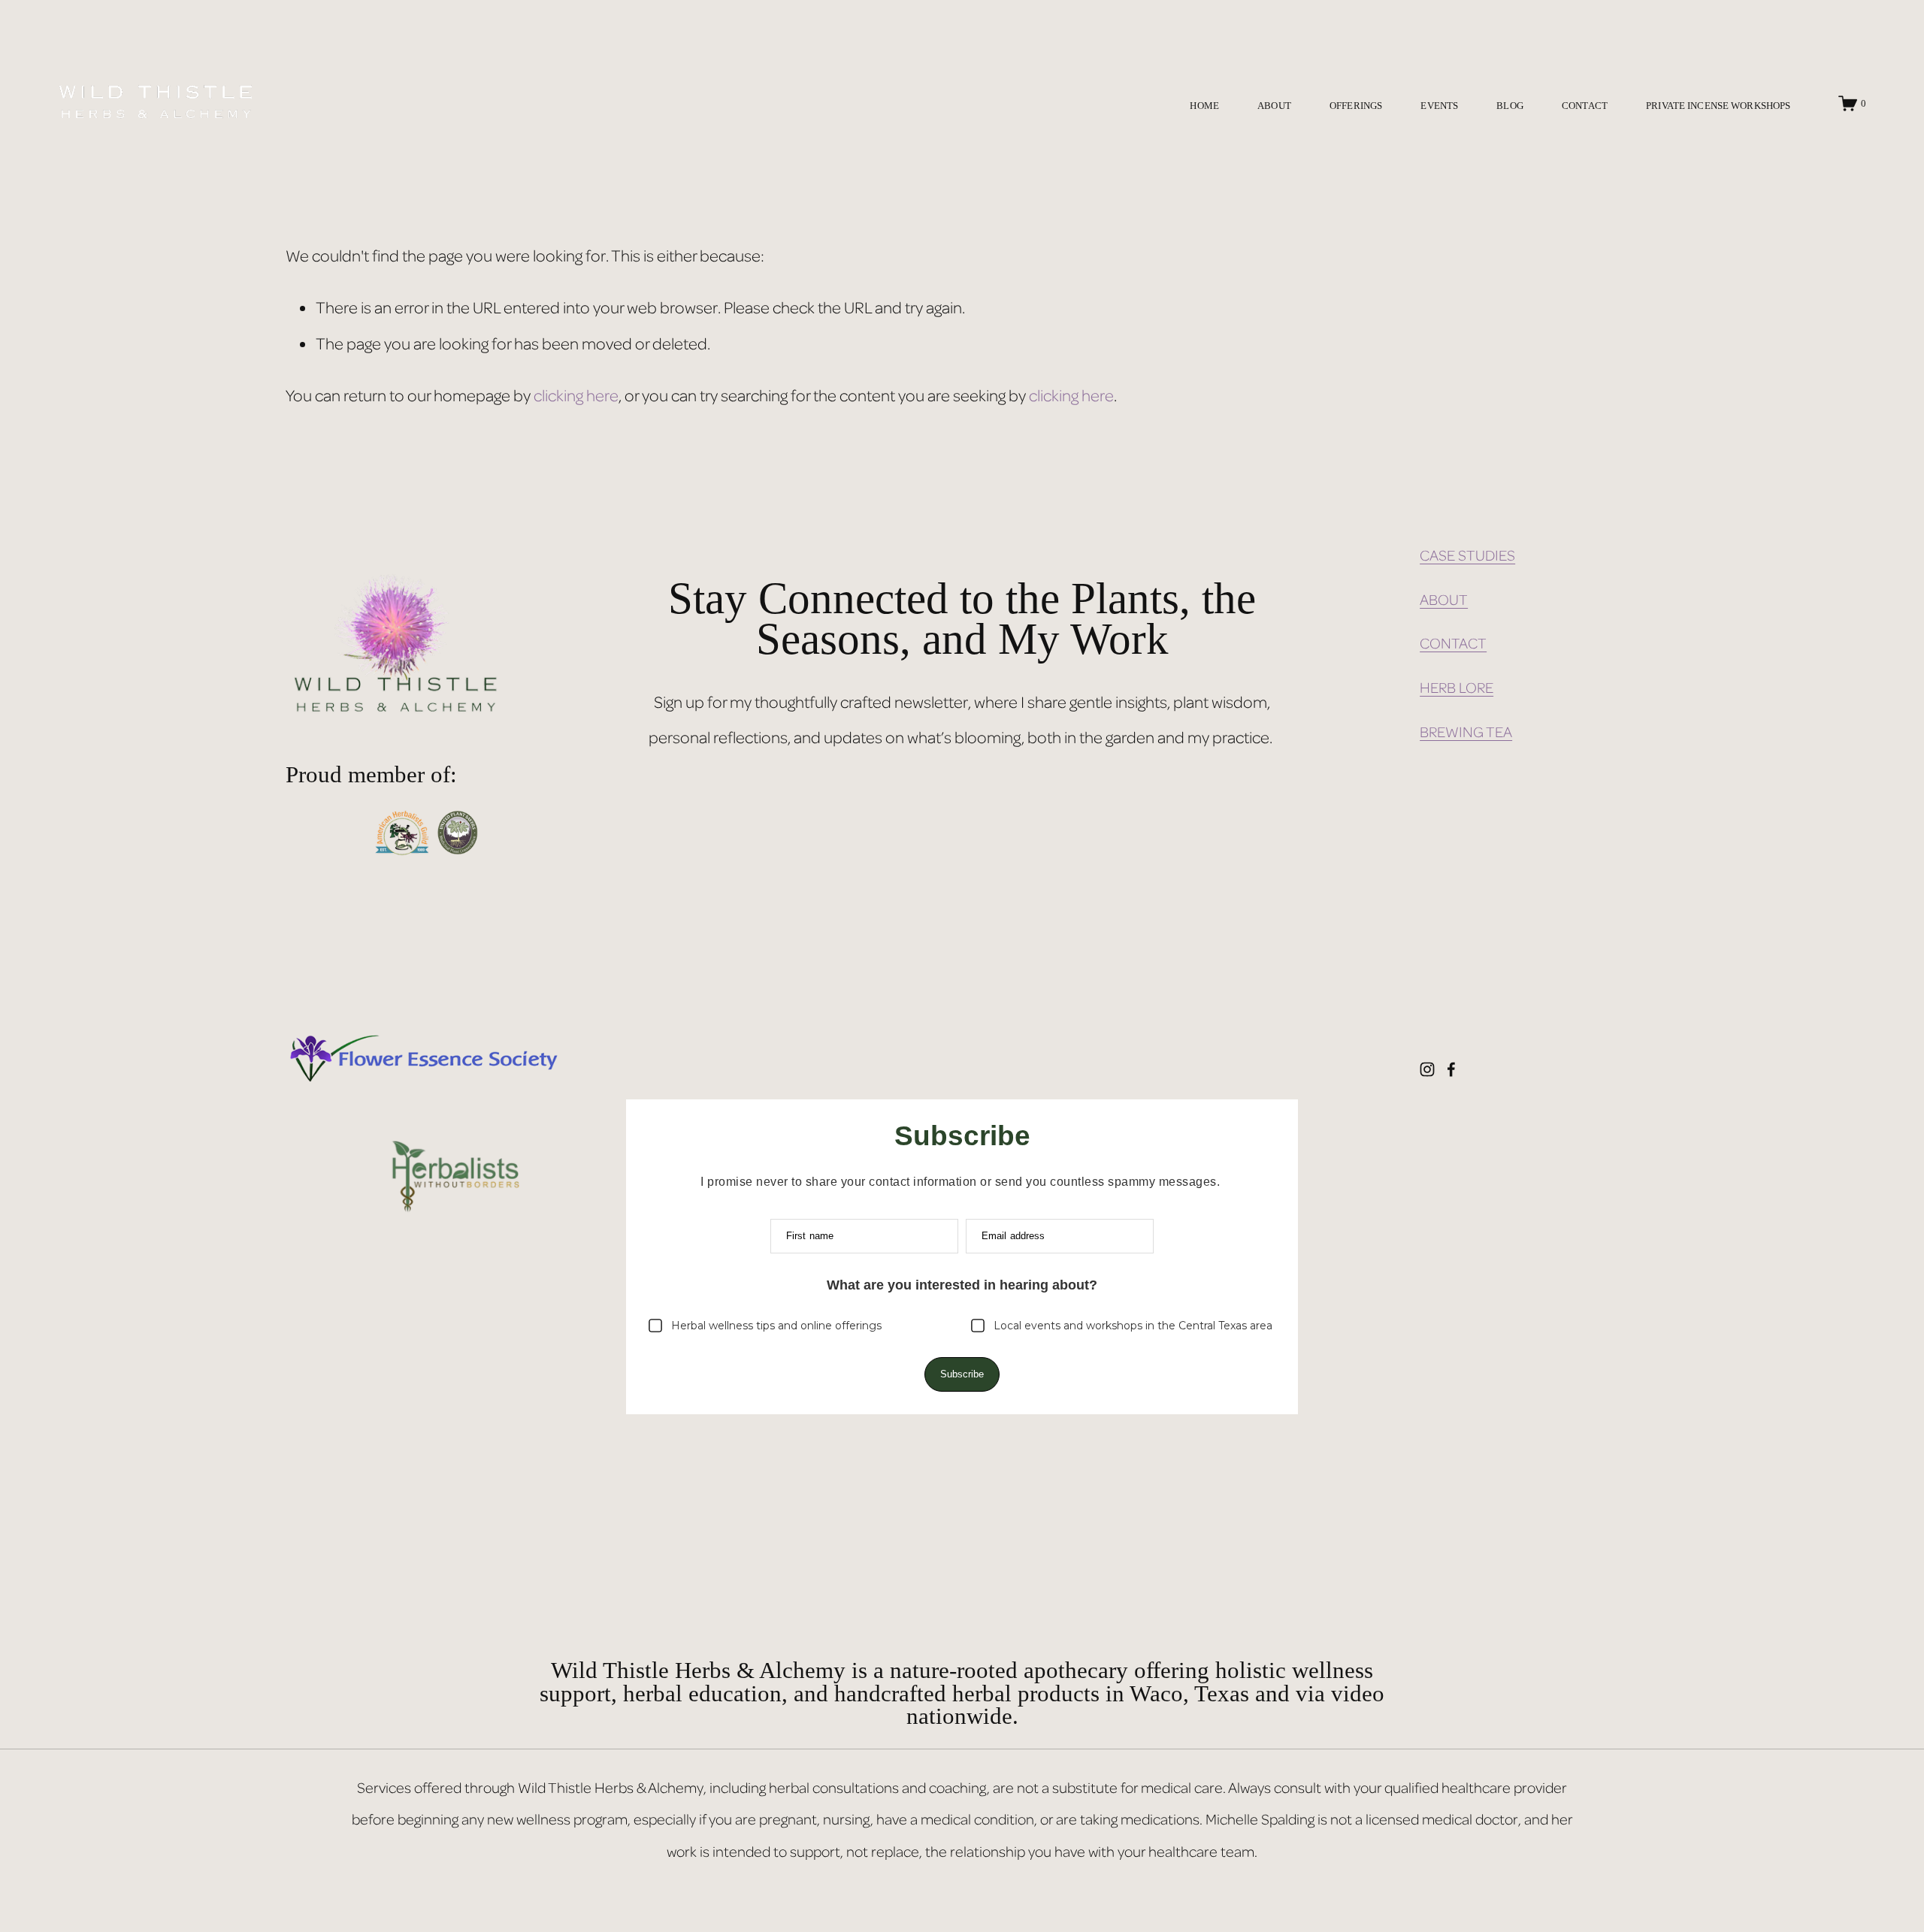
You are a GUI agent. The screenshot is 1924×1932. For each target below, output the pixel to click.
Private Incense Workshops (1718, 105)
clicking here (576, 395)
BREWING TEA (1466, 732)
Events (1439, 105)
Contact (1585, 105)
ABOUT (1444, 599)
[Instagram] (1427, 1069)
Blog (1510, 105)
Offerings (1356, 105)
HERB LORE (1457, 687)
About (1274, 105)
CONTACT (1453, 643)
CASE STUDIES (1467, 555)
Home (1204, 105)
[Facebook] (1451, 1069)
